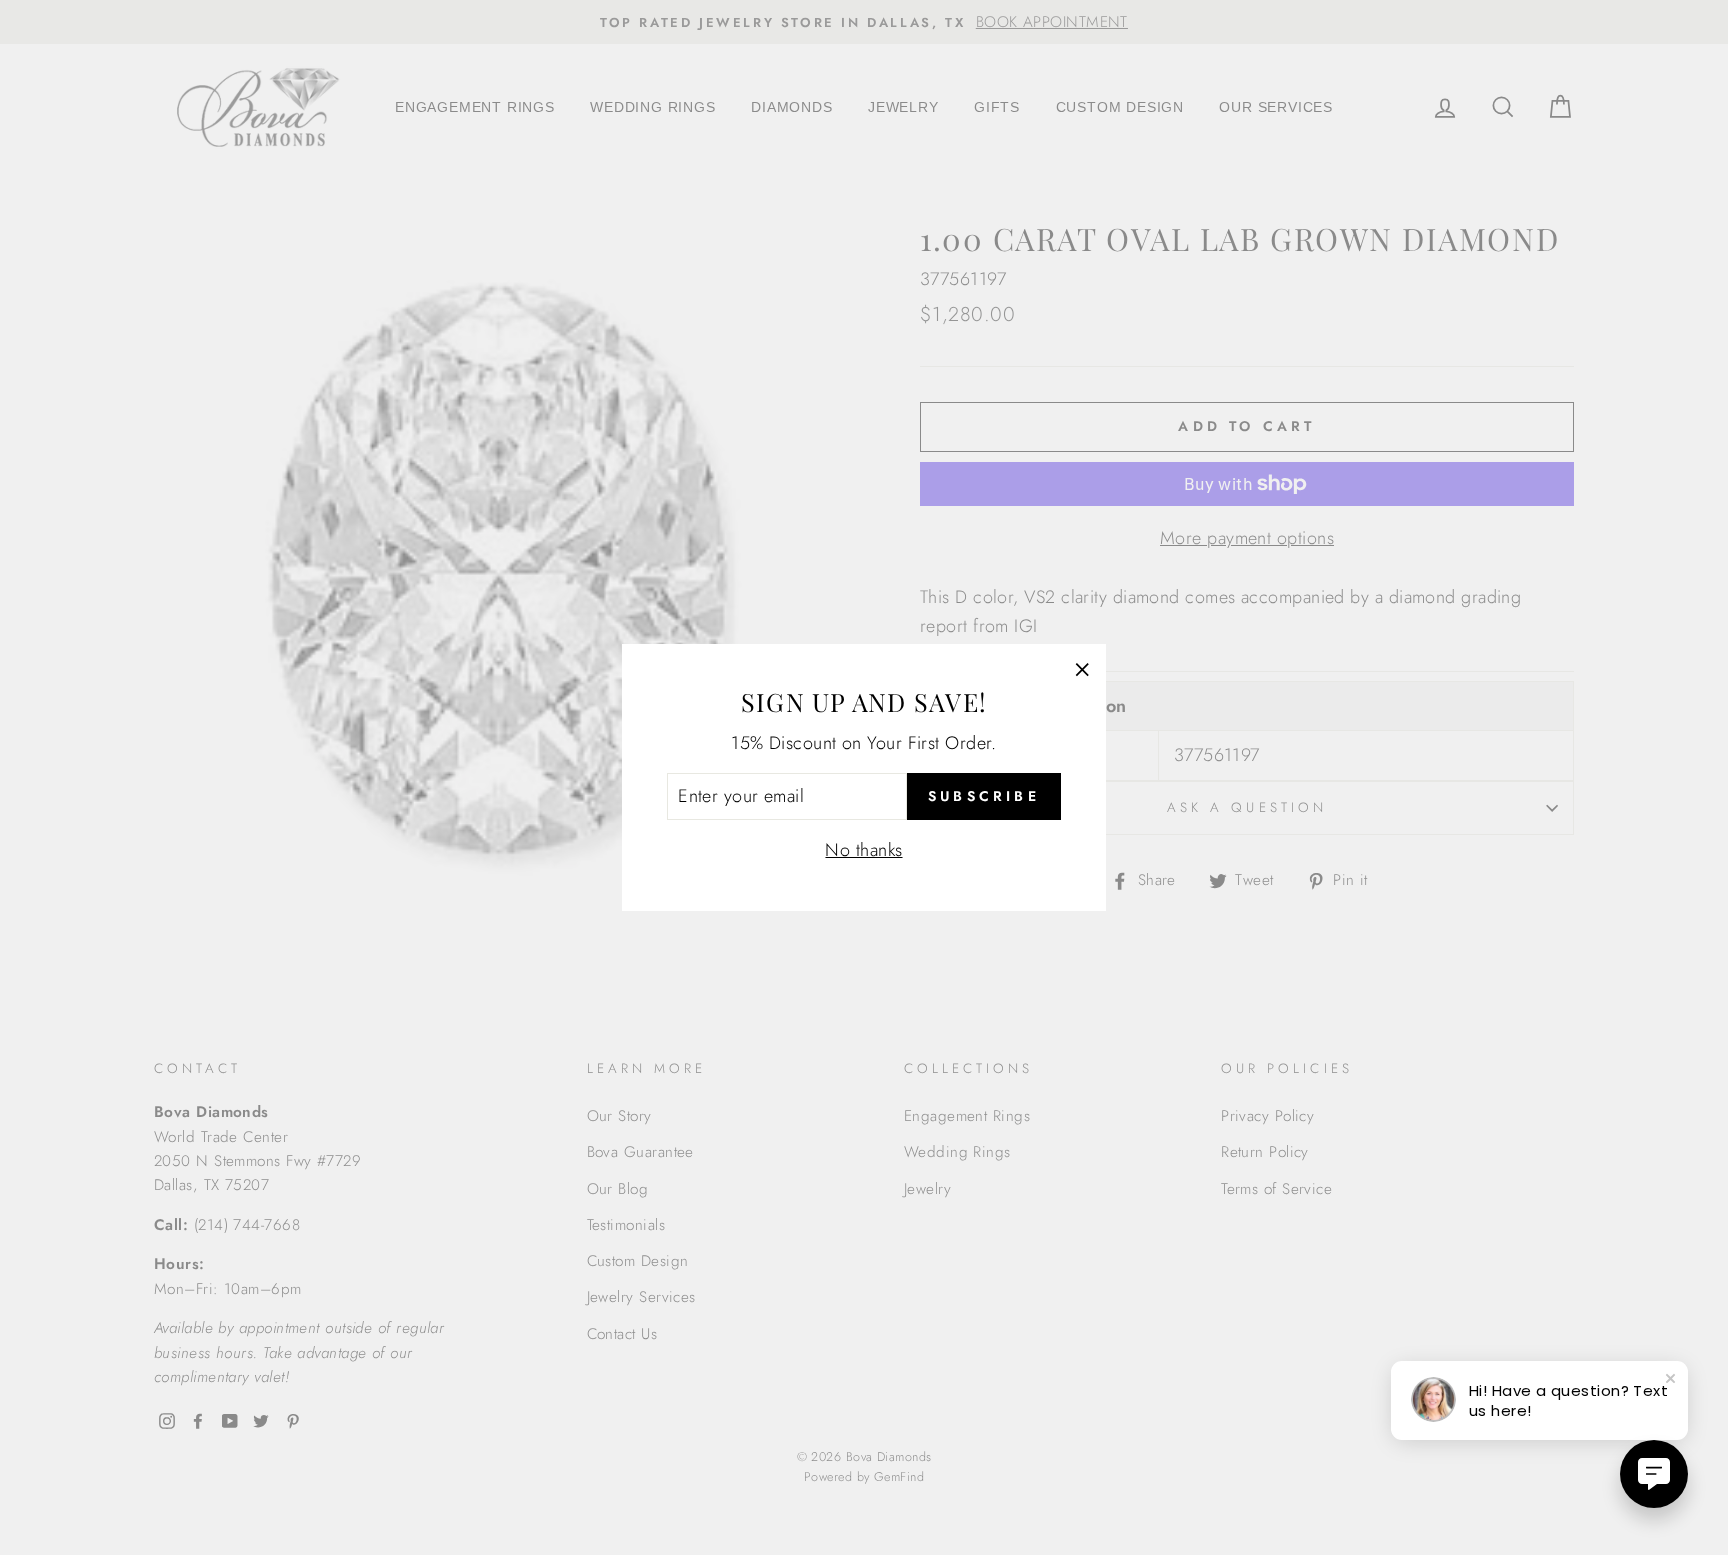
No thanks (863, 850)
